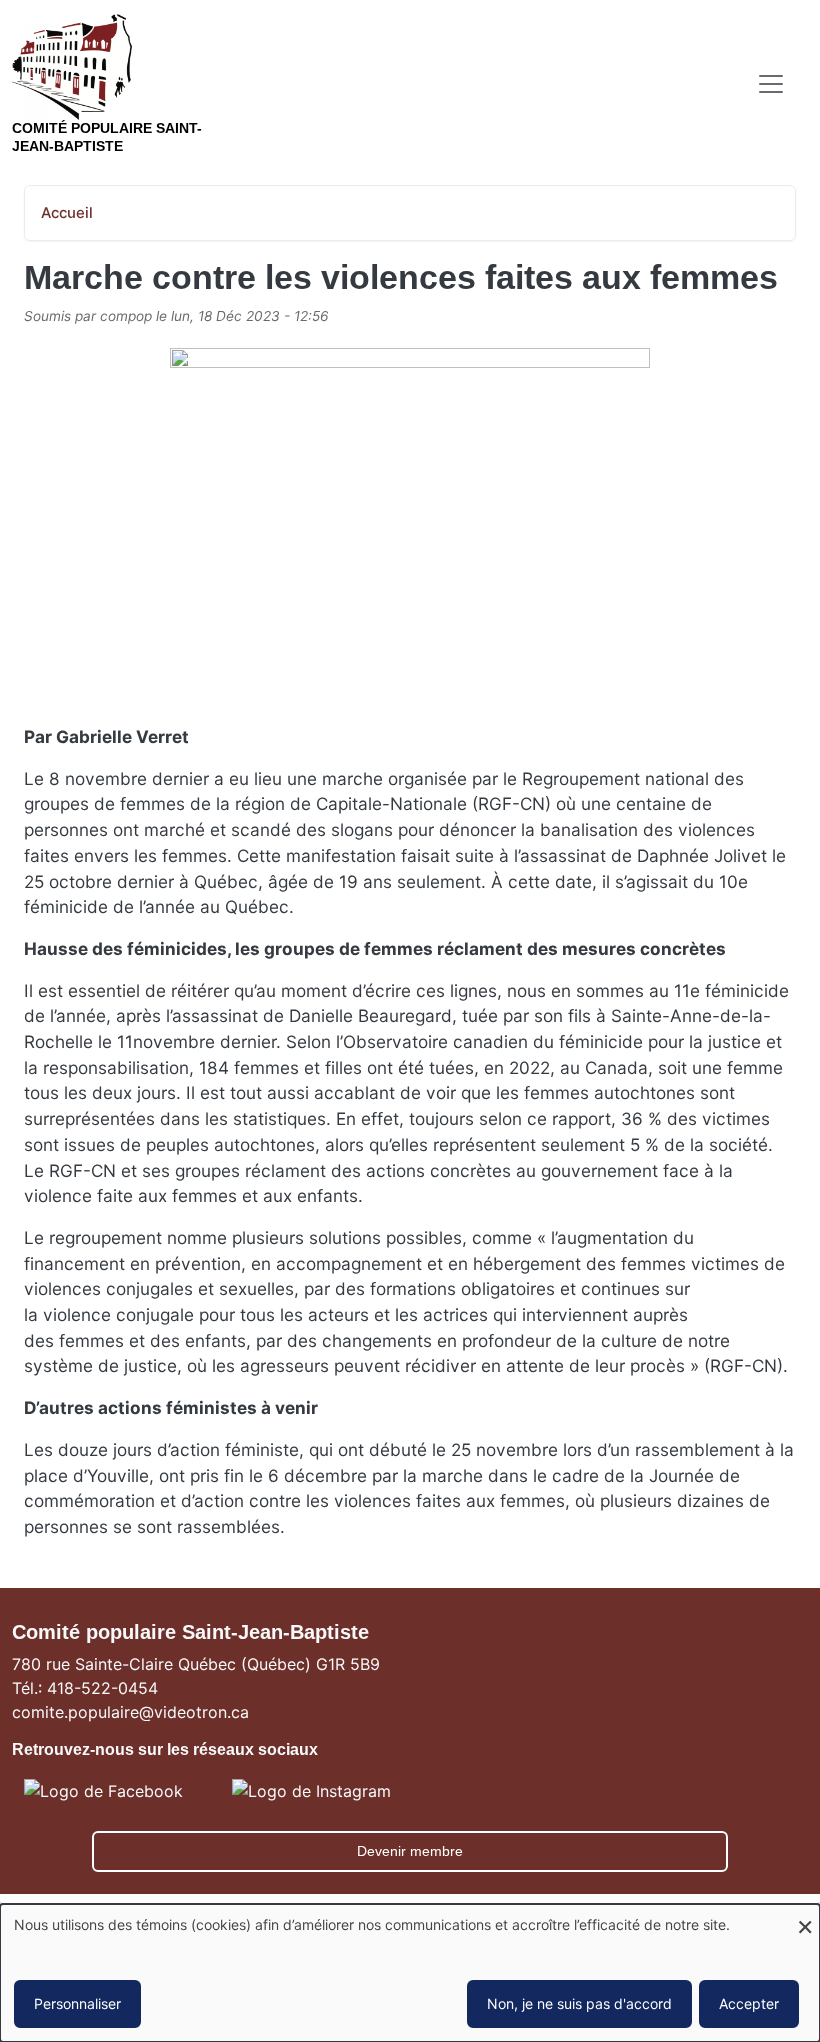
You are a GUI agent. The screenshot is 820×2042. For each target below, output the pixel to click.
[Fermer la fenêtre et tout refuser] (805, 1916)
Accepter (749, 2003)
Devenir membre (410, 1851)
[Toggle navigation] (771, 84)
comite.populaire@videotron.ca (130, 1712)
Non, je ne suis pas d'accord (579, 2003)
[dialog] (410, 1973)
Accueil (67, 213)
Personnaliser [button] (77, 2003)
